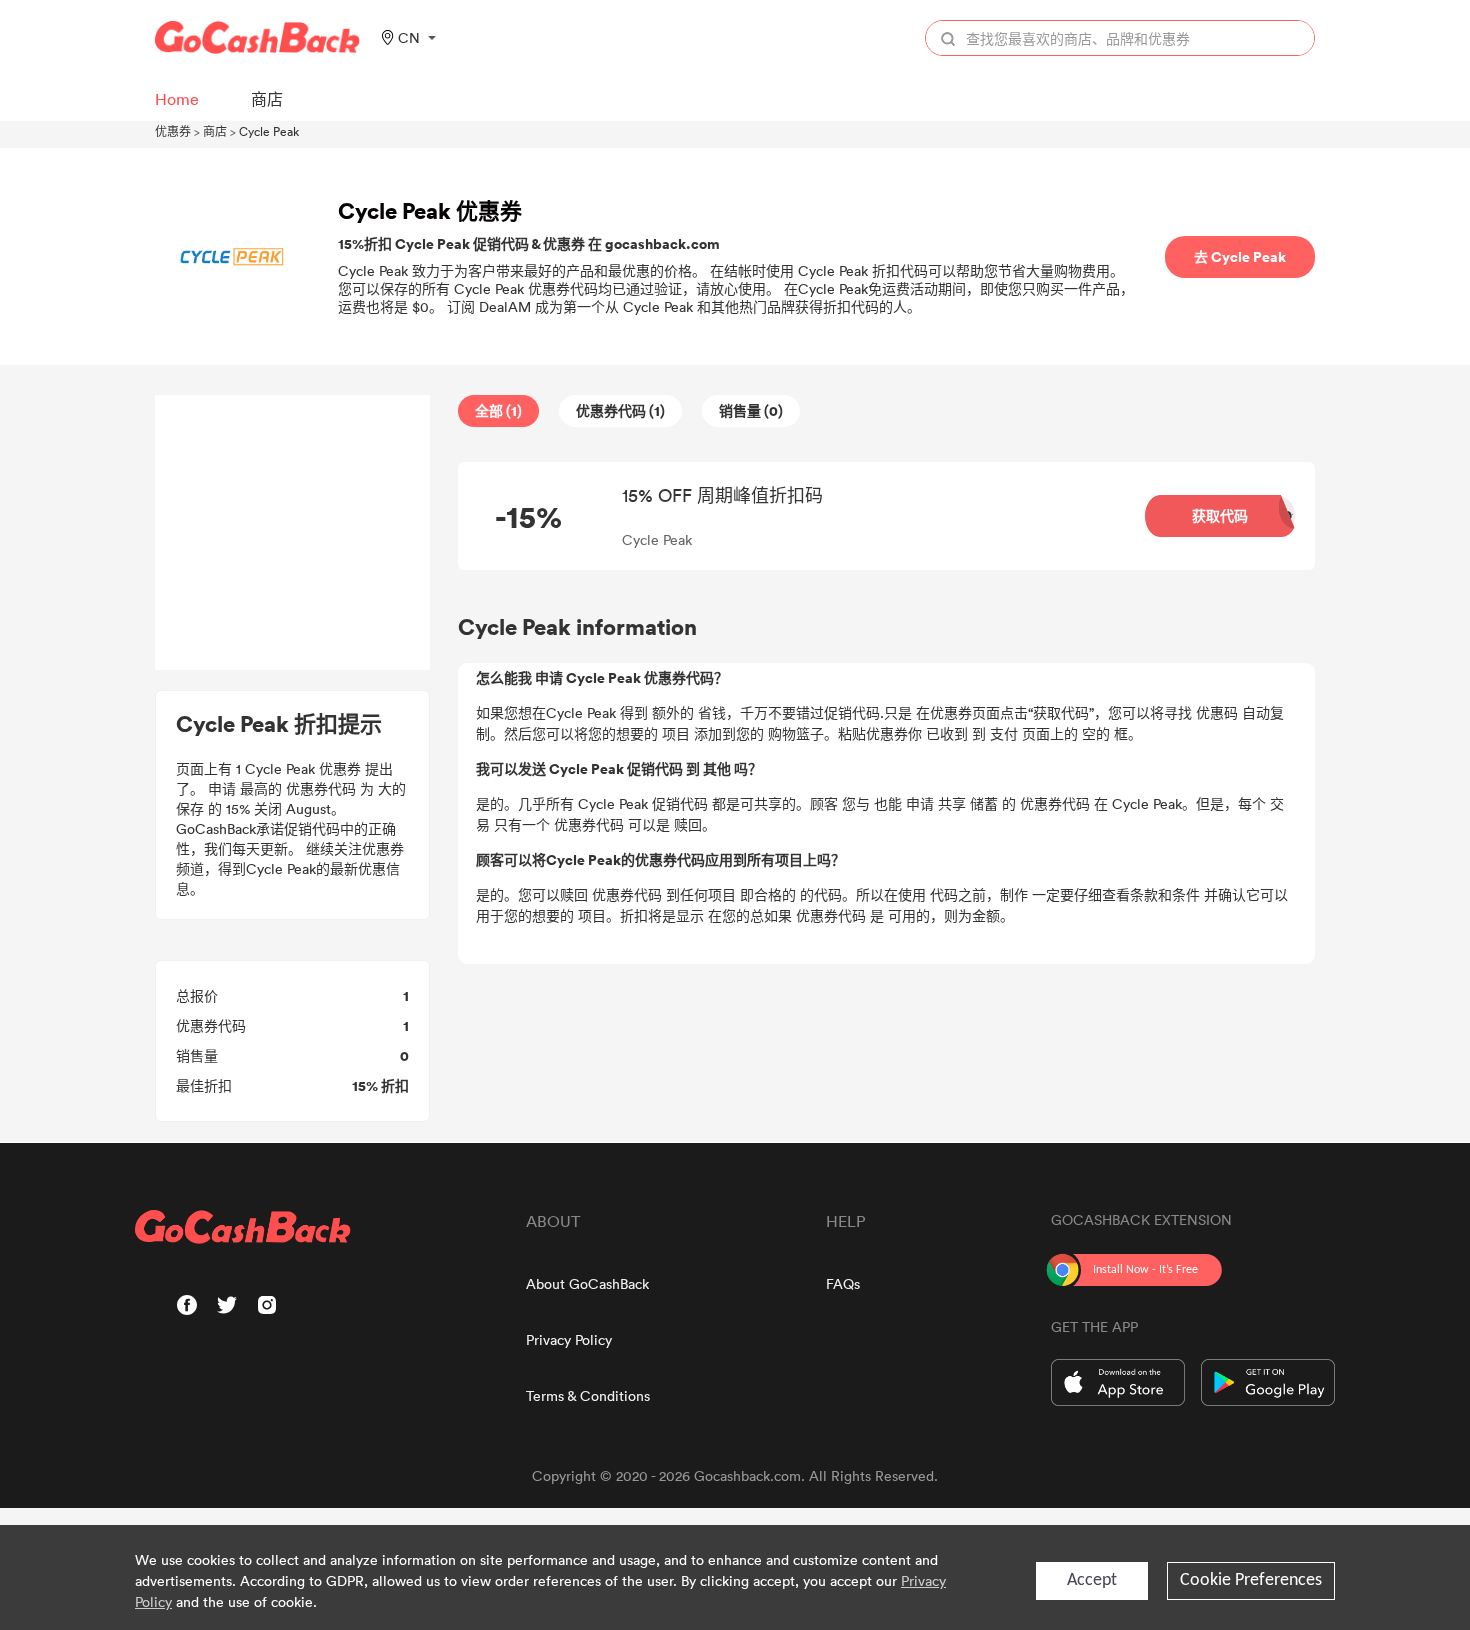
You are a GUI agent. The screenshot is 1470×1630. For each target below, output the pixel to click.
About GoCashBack (587, 1283)
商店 (215, 131)
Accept (1092, 1580)
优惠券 (173, 131)
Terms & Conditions (588, 1395)
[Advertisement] (293, 533)
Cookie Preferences (1251, 1580)
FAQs (843, 1283)
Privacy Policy (569, 1339)
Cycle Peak (269, 131)
